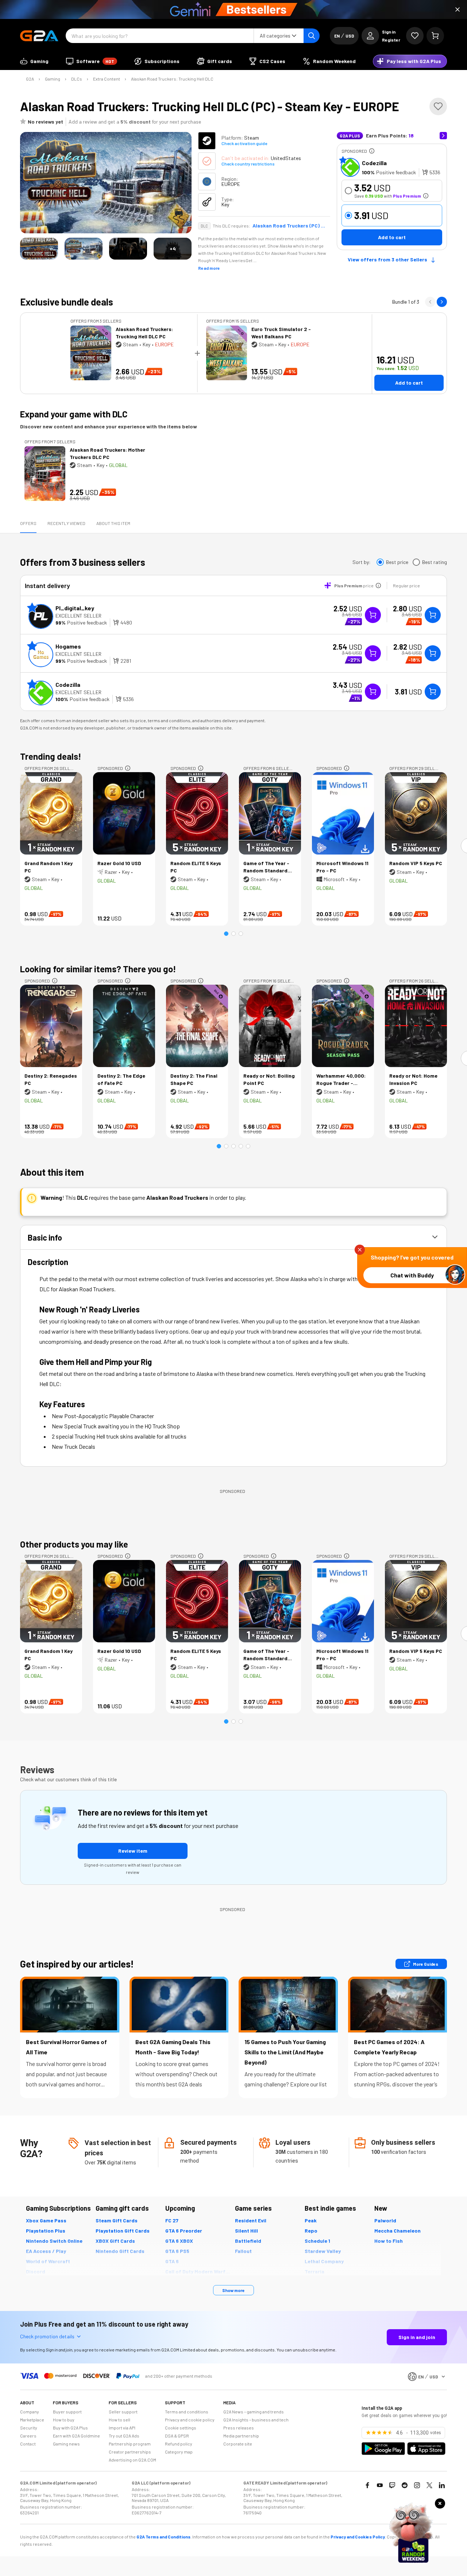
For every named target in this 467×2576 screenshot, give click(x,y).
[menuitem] (34, 61)
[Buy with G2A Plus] (373, 615)
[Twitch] (392, 2485)
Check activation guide (244, 143)
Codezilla (374, 163)
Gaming (53, 79)
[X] (429, 2485)
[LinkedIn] (442, 2485)
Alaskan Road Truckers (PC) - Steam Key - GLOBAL (289, 226)
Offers (28, 523)
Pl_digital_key (75, 608)
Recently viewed (66, 523)
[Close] (458, 9)
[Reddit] (405, 2485)
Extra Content (107, 79)
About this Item (113, 523)
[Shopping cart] (435, 36)
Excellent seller (78, 616)
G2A (30, 79)
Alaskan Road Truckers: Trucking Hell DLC (172, 79)
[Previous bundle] (430, 302)
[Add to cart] (433, 615)
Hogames (68, 646)
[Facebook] (367, 2485)
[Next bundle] (442, 302)
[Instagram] (417, 2485)
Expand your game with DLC (74, 414)
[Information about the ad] (372, 151)
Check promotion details (47, 2336)
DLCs (77, 79)
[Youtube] (380, 2485)
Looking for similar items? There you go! (98, 969)
